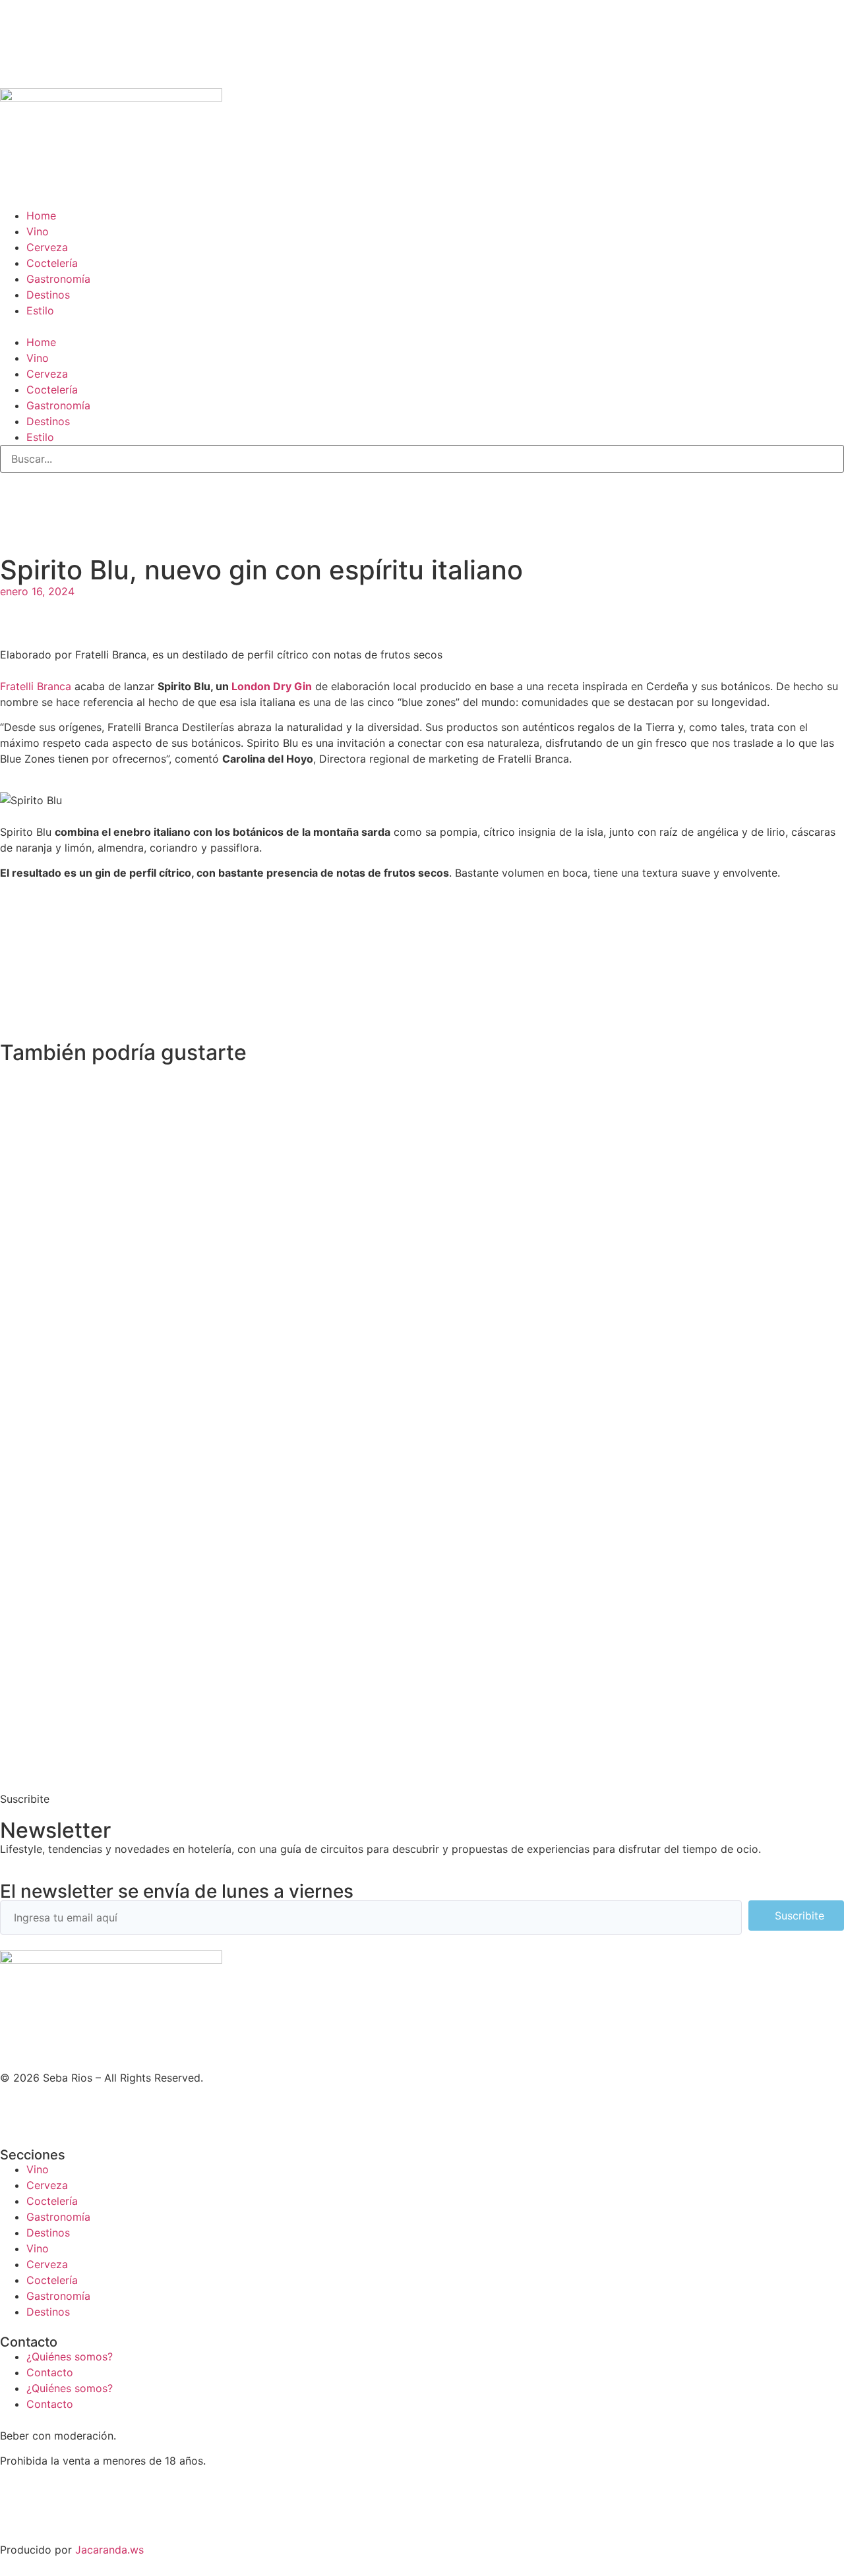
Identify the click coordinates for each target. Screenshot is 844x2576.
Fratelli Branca (36, 686)
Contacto (50, 2372)
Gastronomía (58, 279)
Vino (38, 231)
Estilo (40, 310)
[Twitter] (53, 505)
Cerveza (47, 247)
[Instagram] (16, 505)
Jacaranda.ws (109, 2550)
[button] (422, 326)
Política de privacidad (54, 2511)
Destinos (48, 295)
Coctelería (52, 263)
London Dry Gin (272, 686)
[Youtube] (125, 505)
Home (41, 216)
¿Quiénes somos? (70, 2356)
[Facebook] (89, 2112)
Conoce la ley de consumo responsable (99, 2486)
